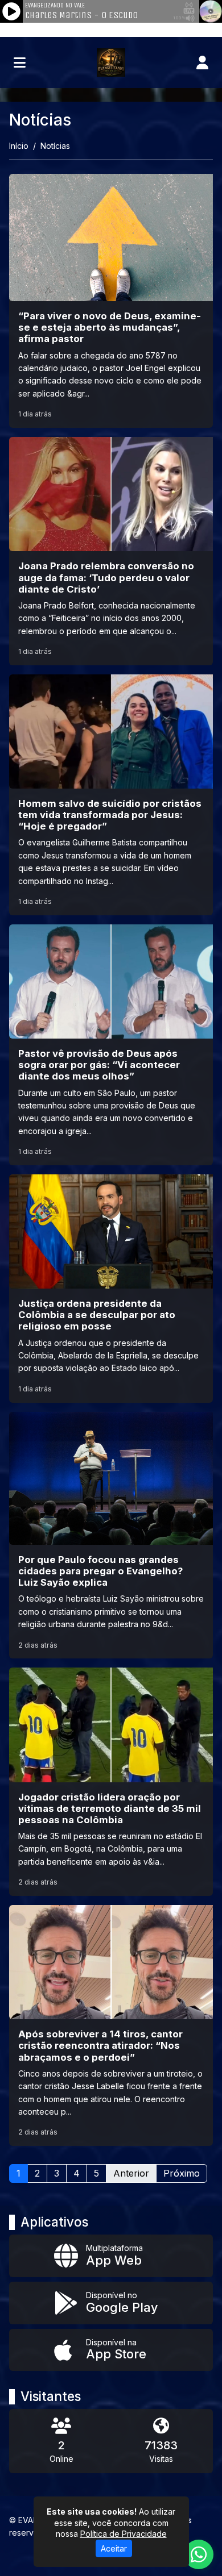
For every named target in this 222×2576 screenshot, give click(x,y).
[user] (202, 62)
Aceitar (114, 2548)
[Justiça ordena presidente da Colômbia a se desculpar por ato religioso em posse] (111, 1289)
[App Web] (111, 2256)
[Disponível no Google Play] (111, 2303)
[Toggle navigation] (20, 62)
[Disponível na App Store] (111, 2350)
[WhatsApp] (199, 2554)
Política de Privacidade (124, 2534)
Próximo (182, 2173)
